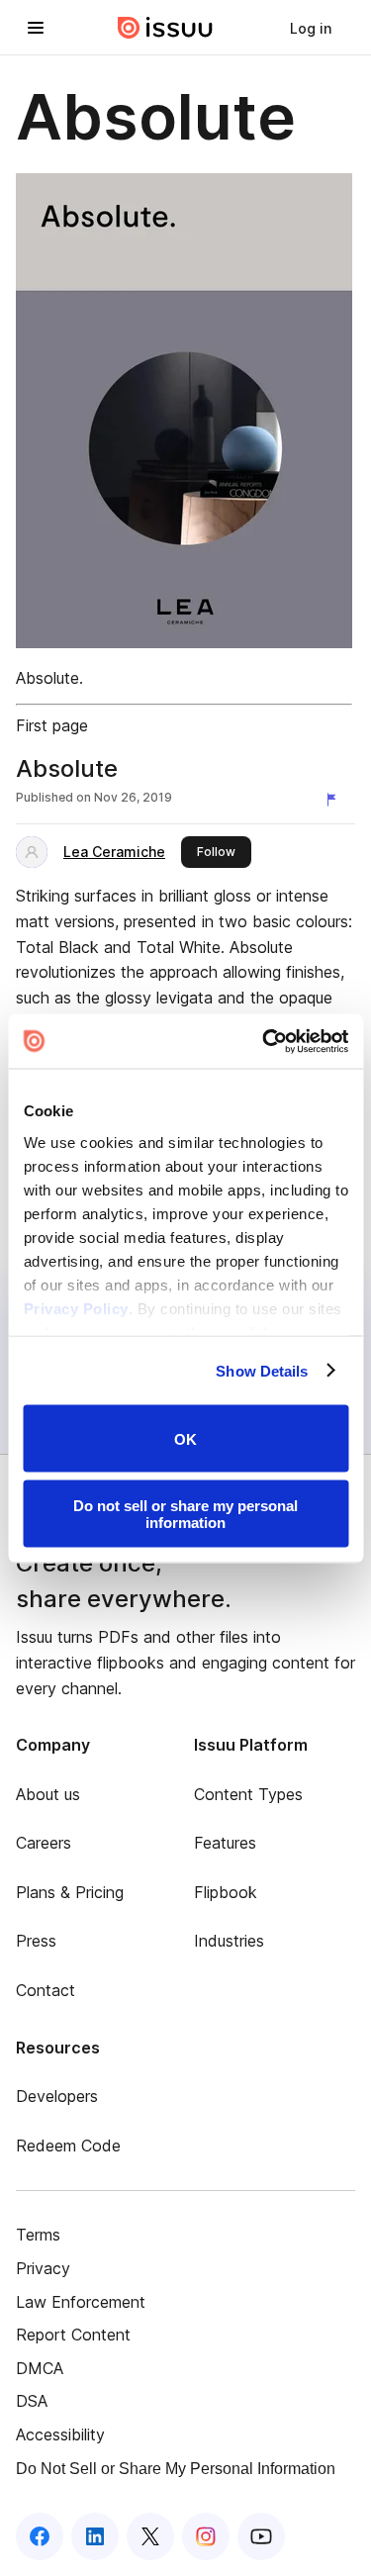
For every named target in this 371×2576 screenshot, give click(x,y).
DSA (32, 2401)
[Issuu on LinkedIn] (95, 2536)
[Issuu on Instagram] (206, 2536)
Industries (229, 1941)
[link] (311, 28)
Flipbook (226, 1892)
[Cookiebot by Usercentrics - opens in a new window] (264, 1041)
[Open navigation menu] (36, 28)
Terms (38, 2235)
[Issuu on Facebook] (40, 2536)
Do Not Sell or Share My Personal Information (176, 2469)
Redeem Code (68, 2146)
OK (185, 1438)
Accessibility (60, 2434)
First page (52, 725)
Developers (57, 2096)
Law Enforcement (81, 2302)
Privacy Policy (75, 1308)
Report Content (73, 2335)
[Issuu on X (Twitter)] (150, 2536)
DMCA (40, 2368)
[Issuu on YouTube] (261, 2536)
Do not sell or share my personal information (185, 1513)
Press (36, 1941)
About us (48, 1794)
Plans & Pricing (70, 1892)
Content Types (248, 1794)
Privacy (43, 2268)
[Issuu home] (165, 28)
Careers (44, 1843)
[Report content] (335, 800)
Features (225, 1843)
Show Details (262, 1370)
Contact (46, 1990)
